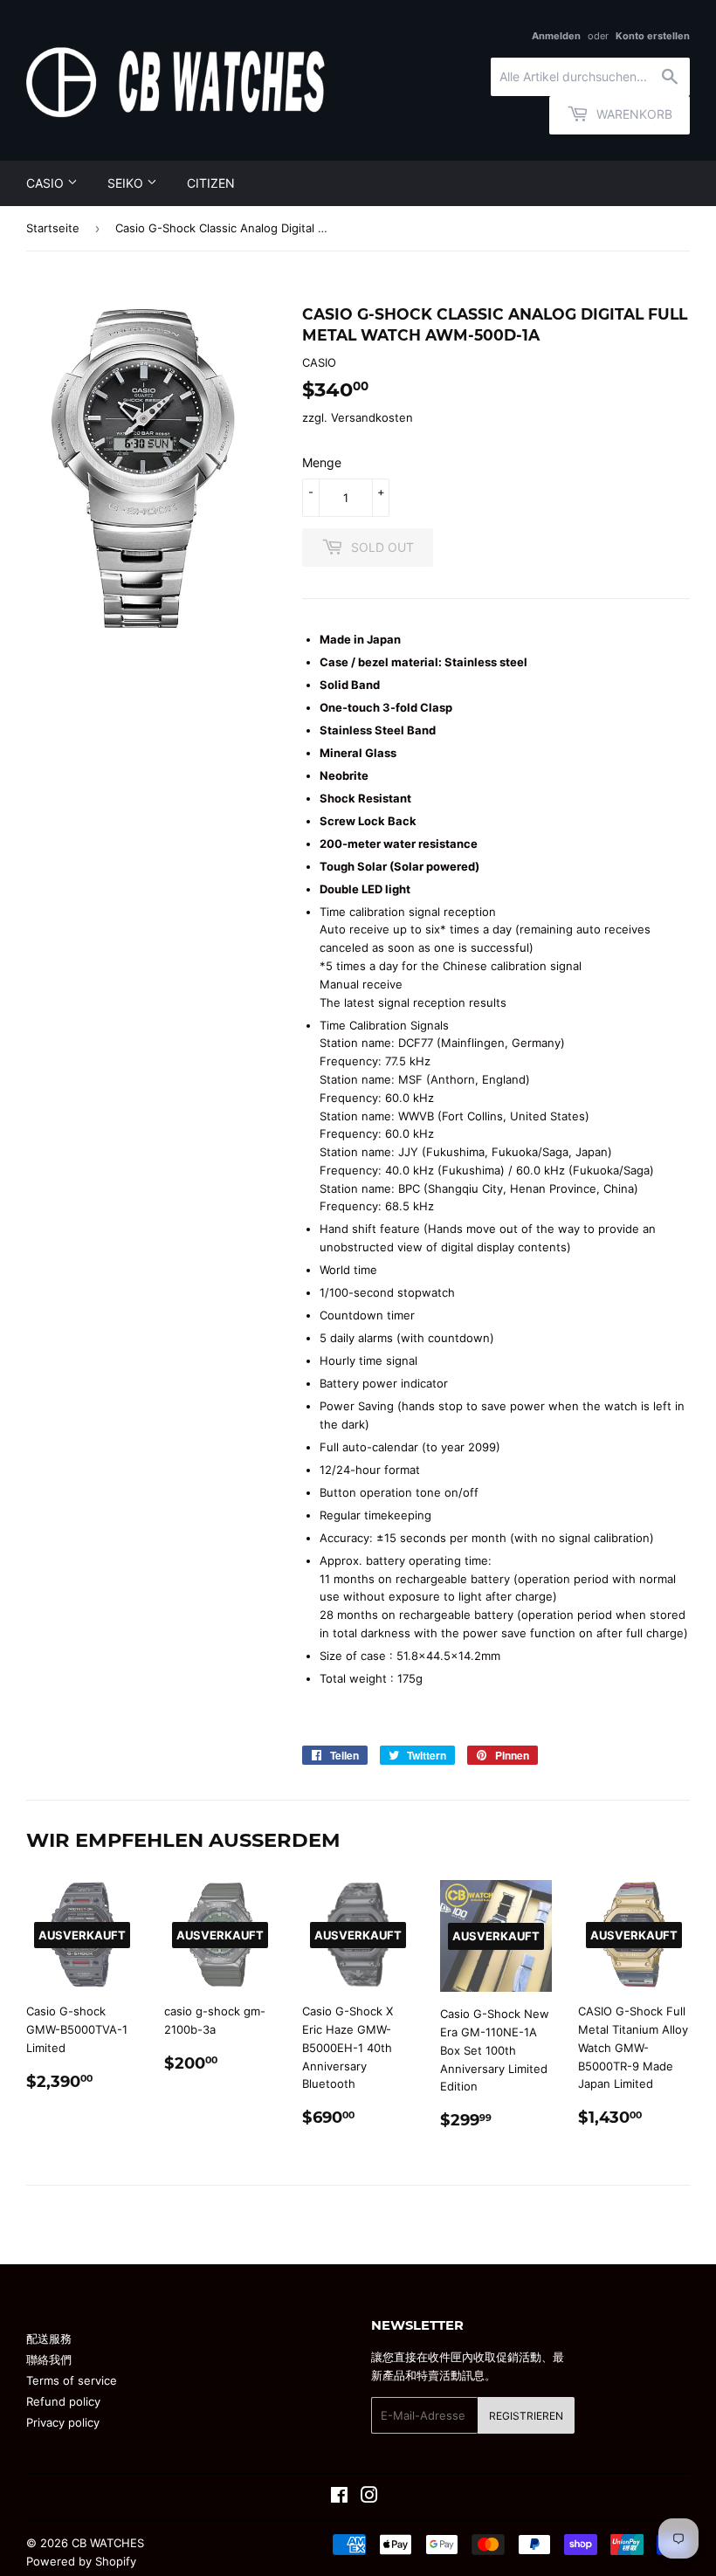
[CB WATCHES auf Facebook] (339, 2497)
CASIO (47, 183)
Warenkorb (633, 114)
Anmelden (556, 36)
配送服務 (49, 2338)
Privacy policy (63, 2422)
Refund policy (63, 2401)
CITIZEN (211, 183)
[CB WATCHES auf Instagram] (369, 2497)
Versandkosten (372, 417)
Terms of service (72, 2380)
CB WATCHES (108, 2543)
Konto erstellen (653, 36)
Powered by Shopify (81, 2561)
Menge (322, 462)
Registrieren (526, 2416)
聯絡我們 (49, 2359)
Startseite (53, 228)
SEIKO (127, 183)
